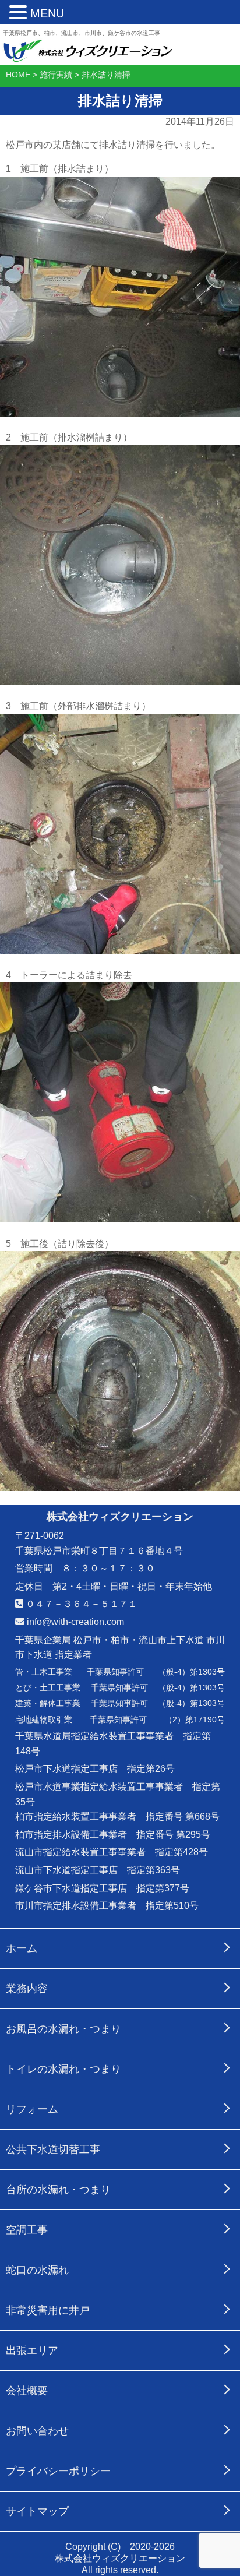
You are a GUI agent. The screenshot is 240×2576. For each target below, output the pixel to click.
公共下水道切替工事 (53, 2149)
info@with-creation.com (74, 1622)
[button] (20, 13)
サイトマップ (37, 2511)
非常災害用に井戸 (48, 2310)
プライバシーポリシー (58, 2471)
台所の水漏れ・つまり (58, 2190)
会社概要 (27, 2391)
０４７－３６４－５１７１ (80, 1604)
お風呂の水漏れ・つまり (63, 2029)
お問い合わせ (37, 2431)
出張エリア (32, 2351)
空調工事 (27, 2230)
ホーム (22, 1948)
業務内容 (27, 1989)
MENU (47, 13)
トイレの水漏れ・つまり (63, 2069)
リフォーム (32, 2109)
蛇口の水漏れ (37, 2270)
